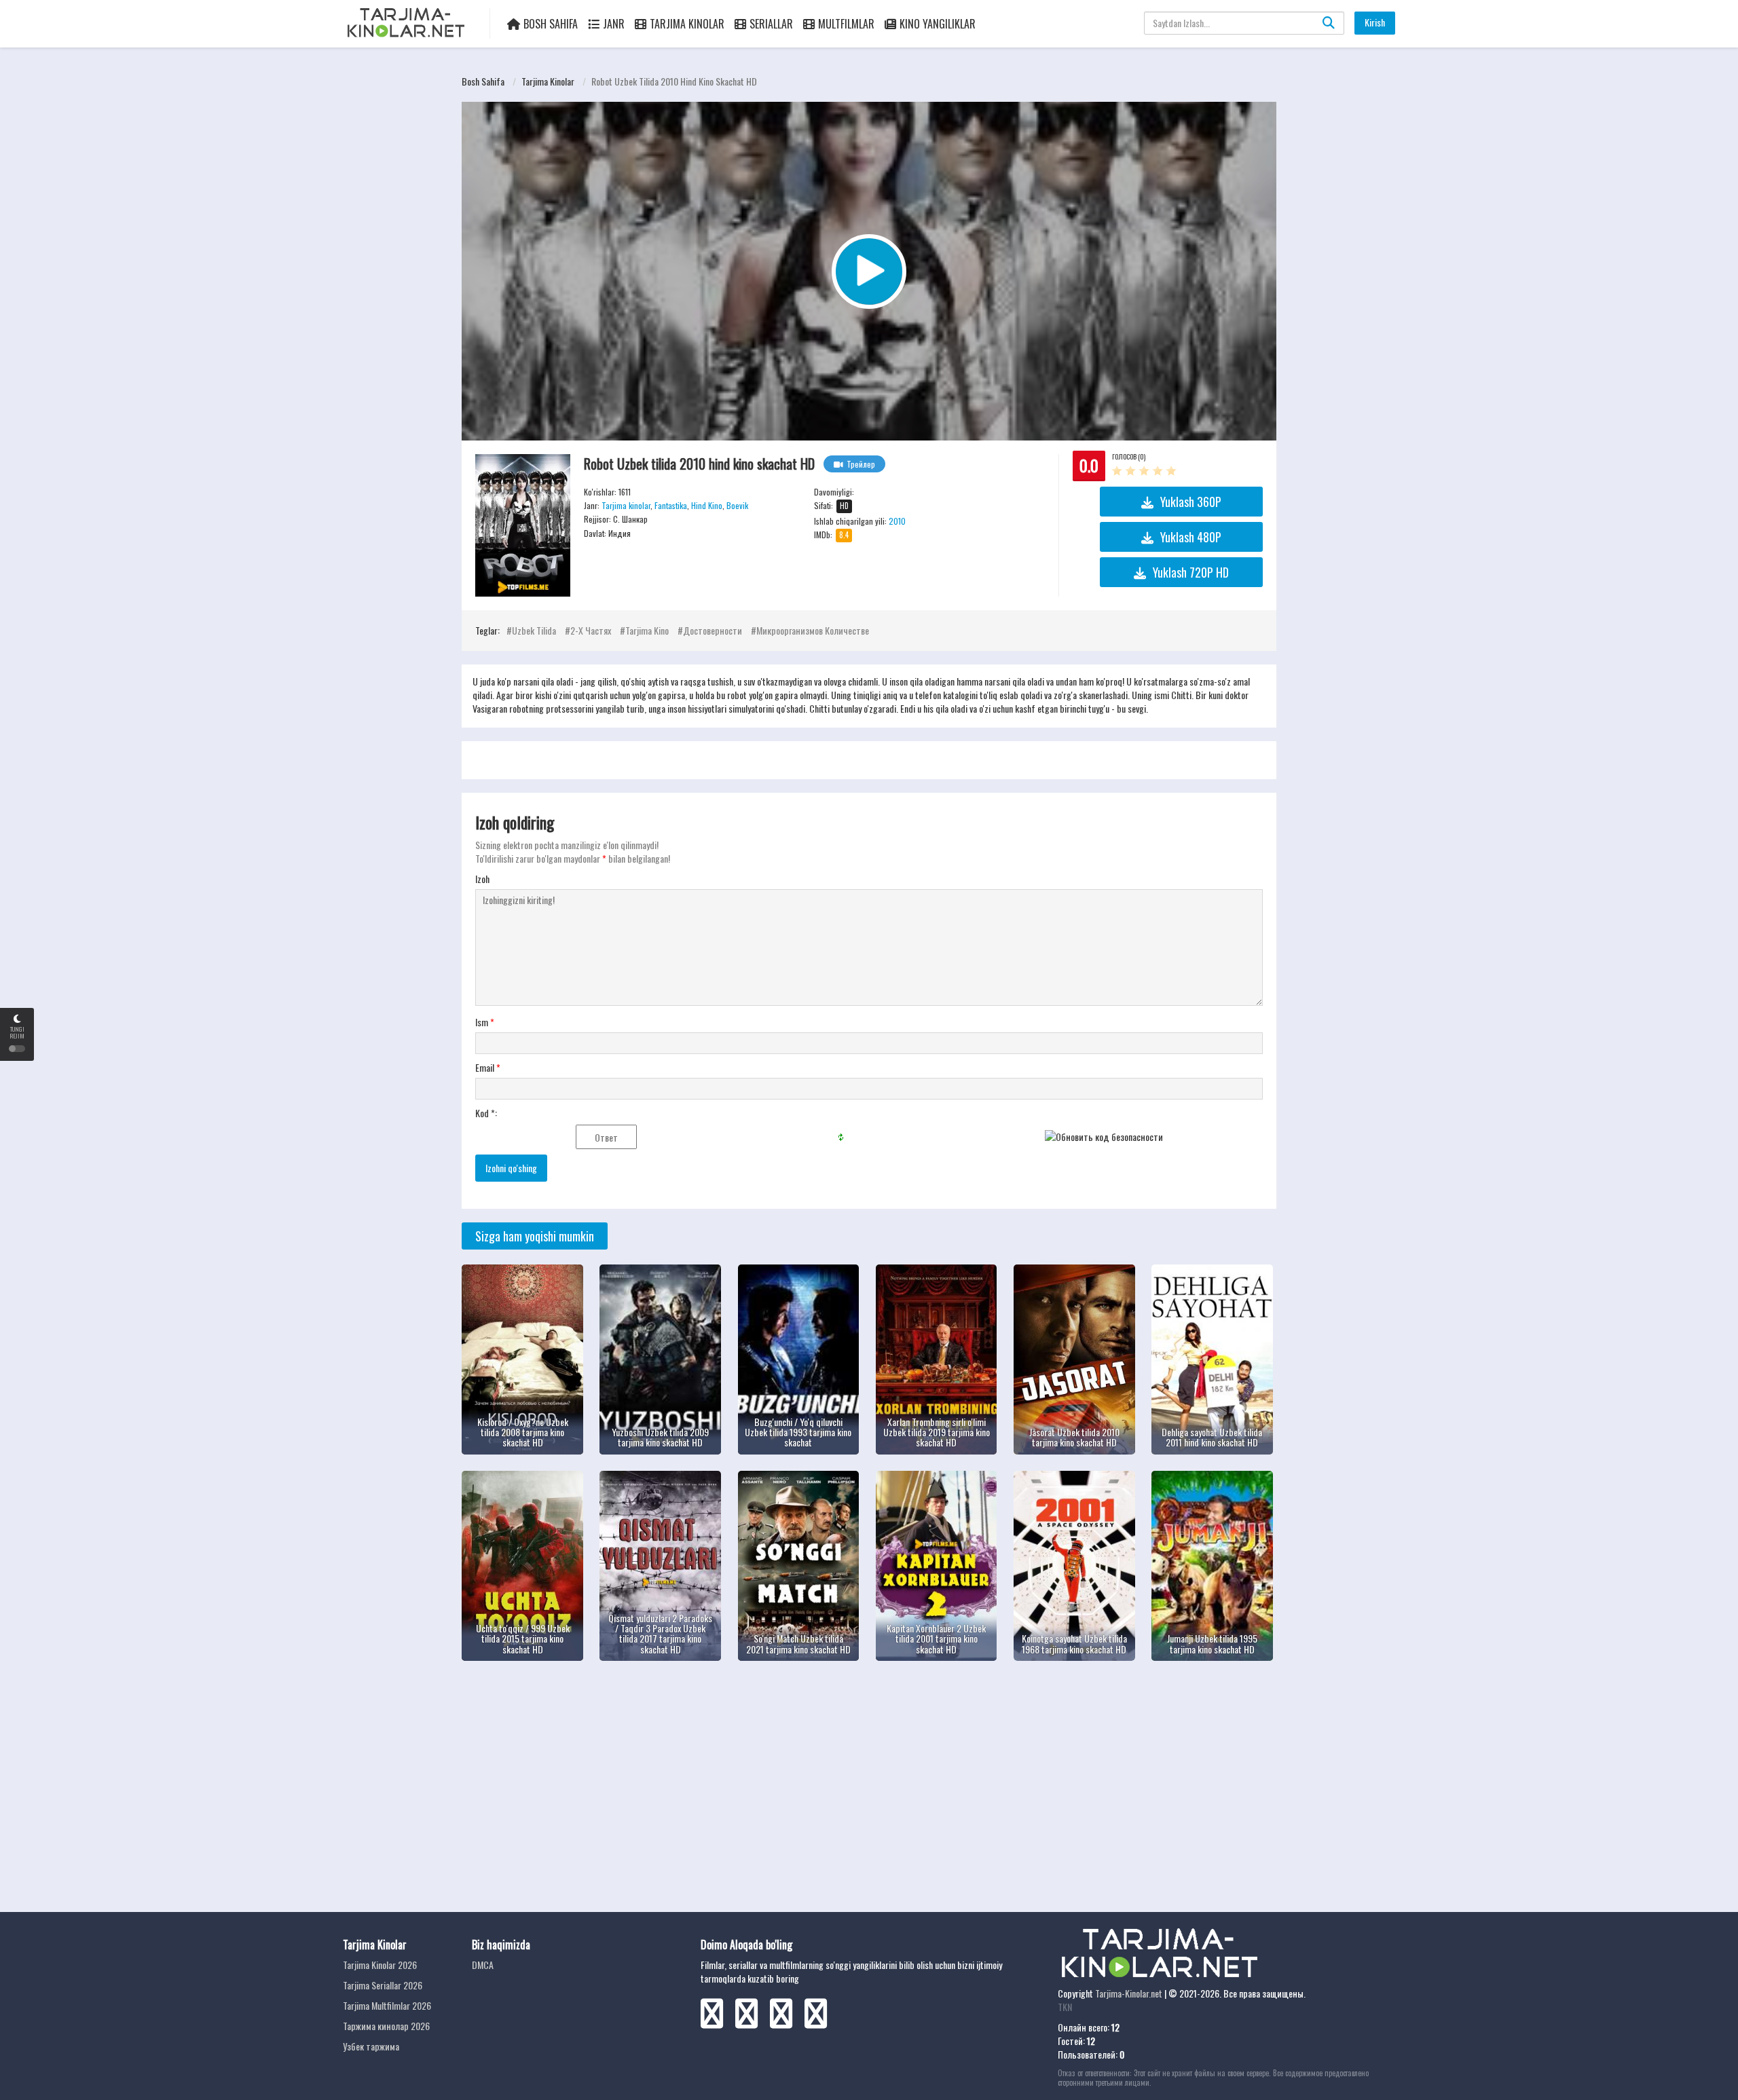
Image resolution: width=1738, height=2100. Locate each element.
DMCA (483, 1965)
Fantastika (671, 505)
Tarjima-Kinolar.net (1129, 1993)
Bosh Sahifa (551, 24)
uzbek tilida (534, 630)
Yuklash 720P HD (1191, 572)
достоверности (713, 630)
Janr (614, 24)
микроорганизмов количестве (813, 630)
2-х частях (591, 630)
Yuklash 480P (1191, 537)
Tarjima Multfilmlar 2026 (387, 2005)
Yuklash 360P (1191, 502)
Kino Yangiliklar (938, 24)
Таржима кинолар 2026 (386, 2026)
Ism (485, 1022)
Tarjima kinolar (548, 81)
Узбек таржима (371, 2046)
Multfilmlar (846, 24)
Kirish (1375, 22)
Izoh (482, 879)
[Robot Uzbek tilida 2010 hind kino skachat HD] (523, 525)
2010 (897, 521)
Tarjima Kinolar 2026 (380, 1965)
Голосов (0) (1129, 456)
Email (488, 1068)
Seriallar (771, 24)
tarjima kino (647, 630)
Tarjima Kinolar (687, 24)
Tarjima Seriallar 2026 (383, 1985)
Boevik (737, 505)
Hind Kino (707, 505)
